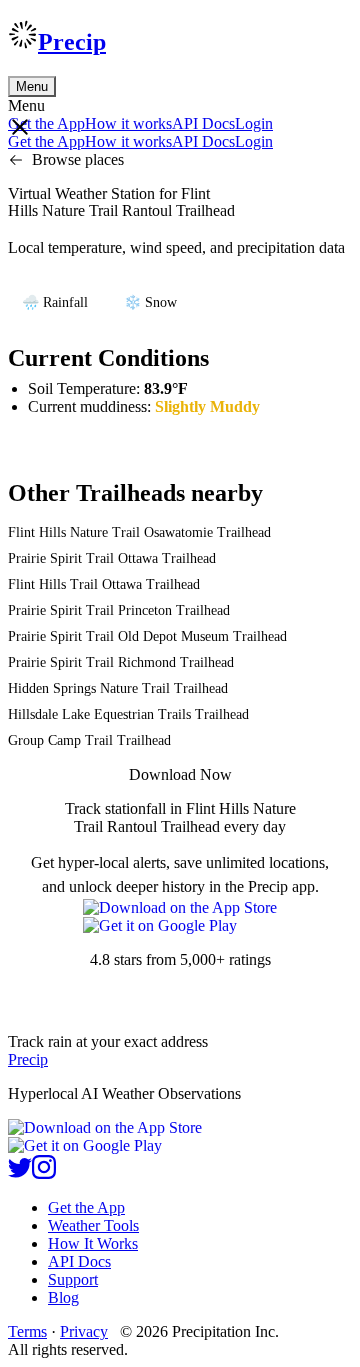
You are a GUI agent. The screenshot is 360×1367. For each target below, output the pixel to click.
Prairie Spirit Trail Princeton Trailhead (119, 610)
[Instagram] (44, 1173)
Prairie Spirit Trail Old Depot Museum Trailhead (147, 636)
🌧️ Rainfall (55, 302)
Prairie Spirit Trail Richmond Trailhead (121, 662)
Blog (63, 1297)
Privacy (84, 1331)
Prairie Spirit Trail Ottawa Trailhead (112, 558)
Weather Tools (93, 1225)
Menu (32, 86)
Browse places (78, 159)
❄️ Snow (150, 302)
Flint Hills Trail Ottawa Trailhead (104, 584)
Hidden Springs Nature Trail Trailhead (118, 688)
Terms (27, 1331)
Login (254, 123)
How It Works (93, 1243)
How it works (128, 123)
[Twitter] (20, 1173)
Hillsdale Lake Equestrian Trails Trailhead (128, 714)
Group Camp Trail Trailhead (89, 740)
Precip (72, 42)
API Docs (203, 123)
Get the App (86, 1207)
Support (73, 1279)
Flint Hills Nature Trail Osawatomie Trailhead (139, 532)
